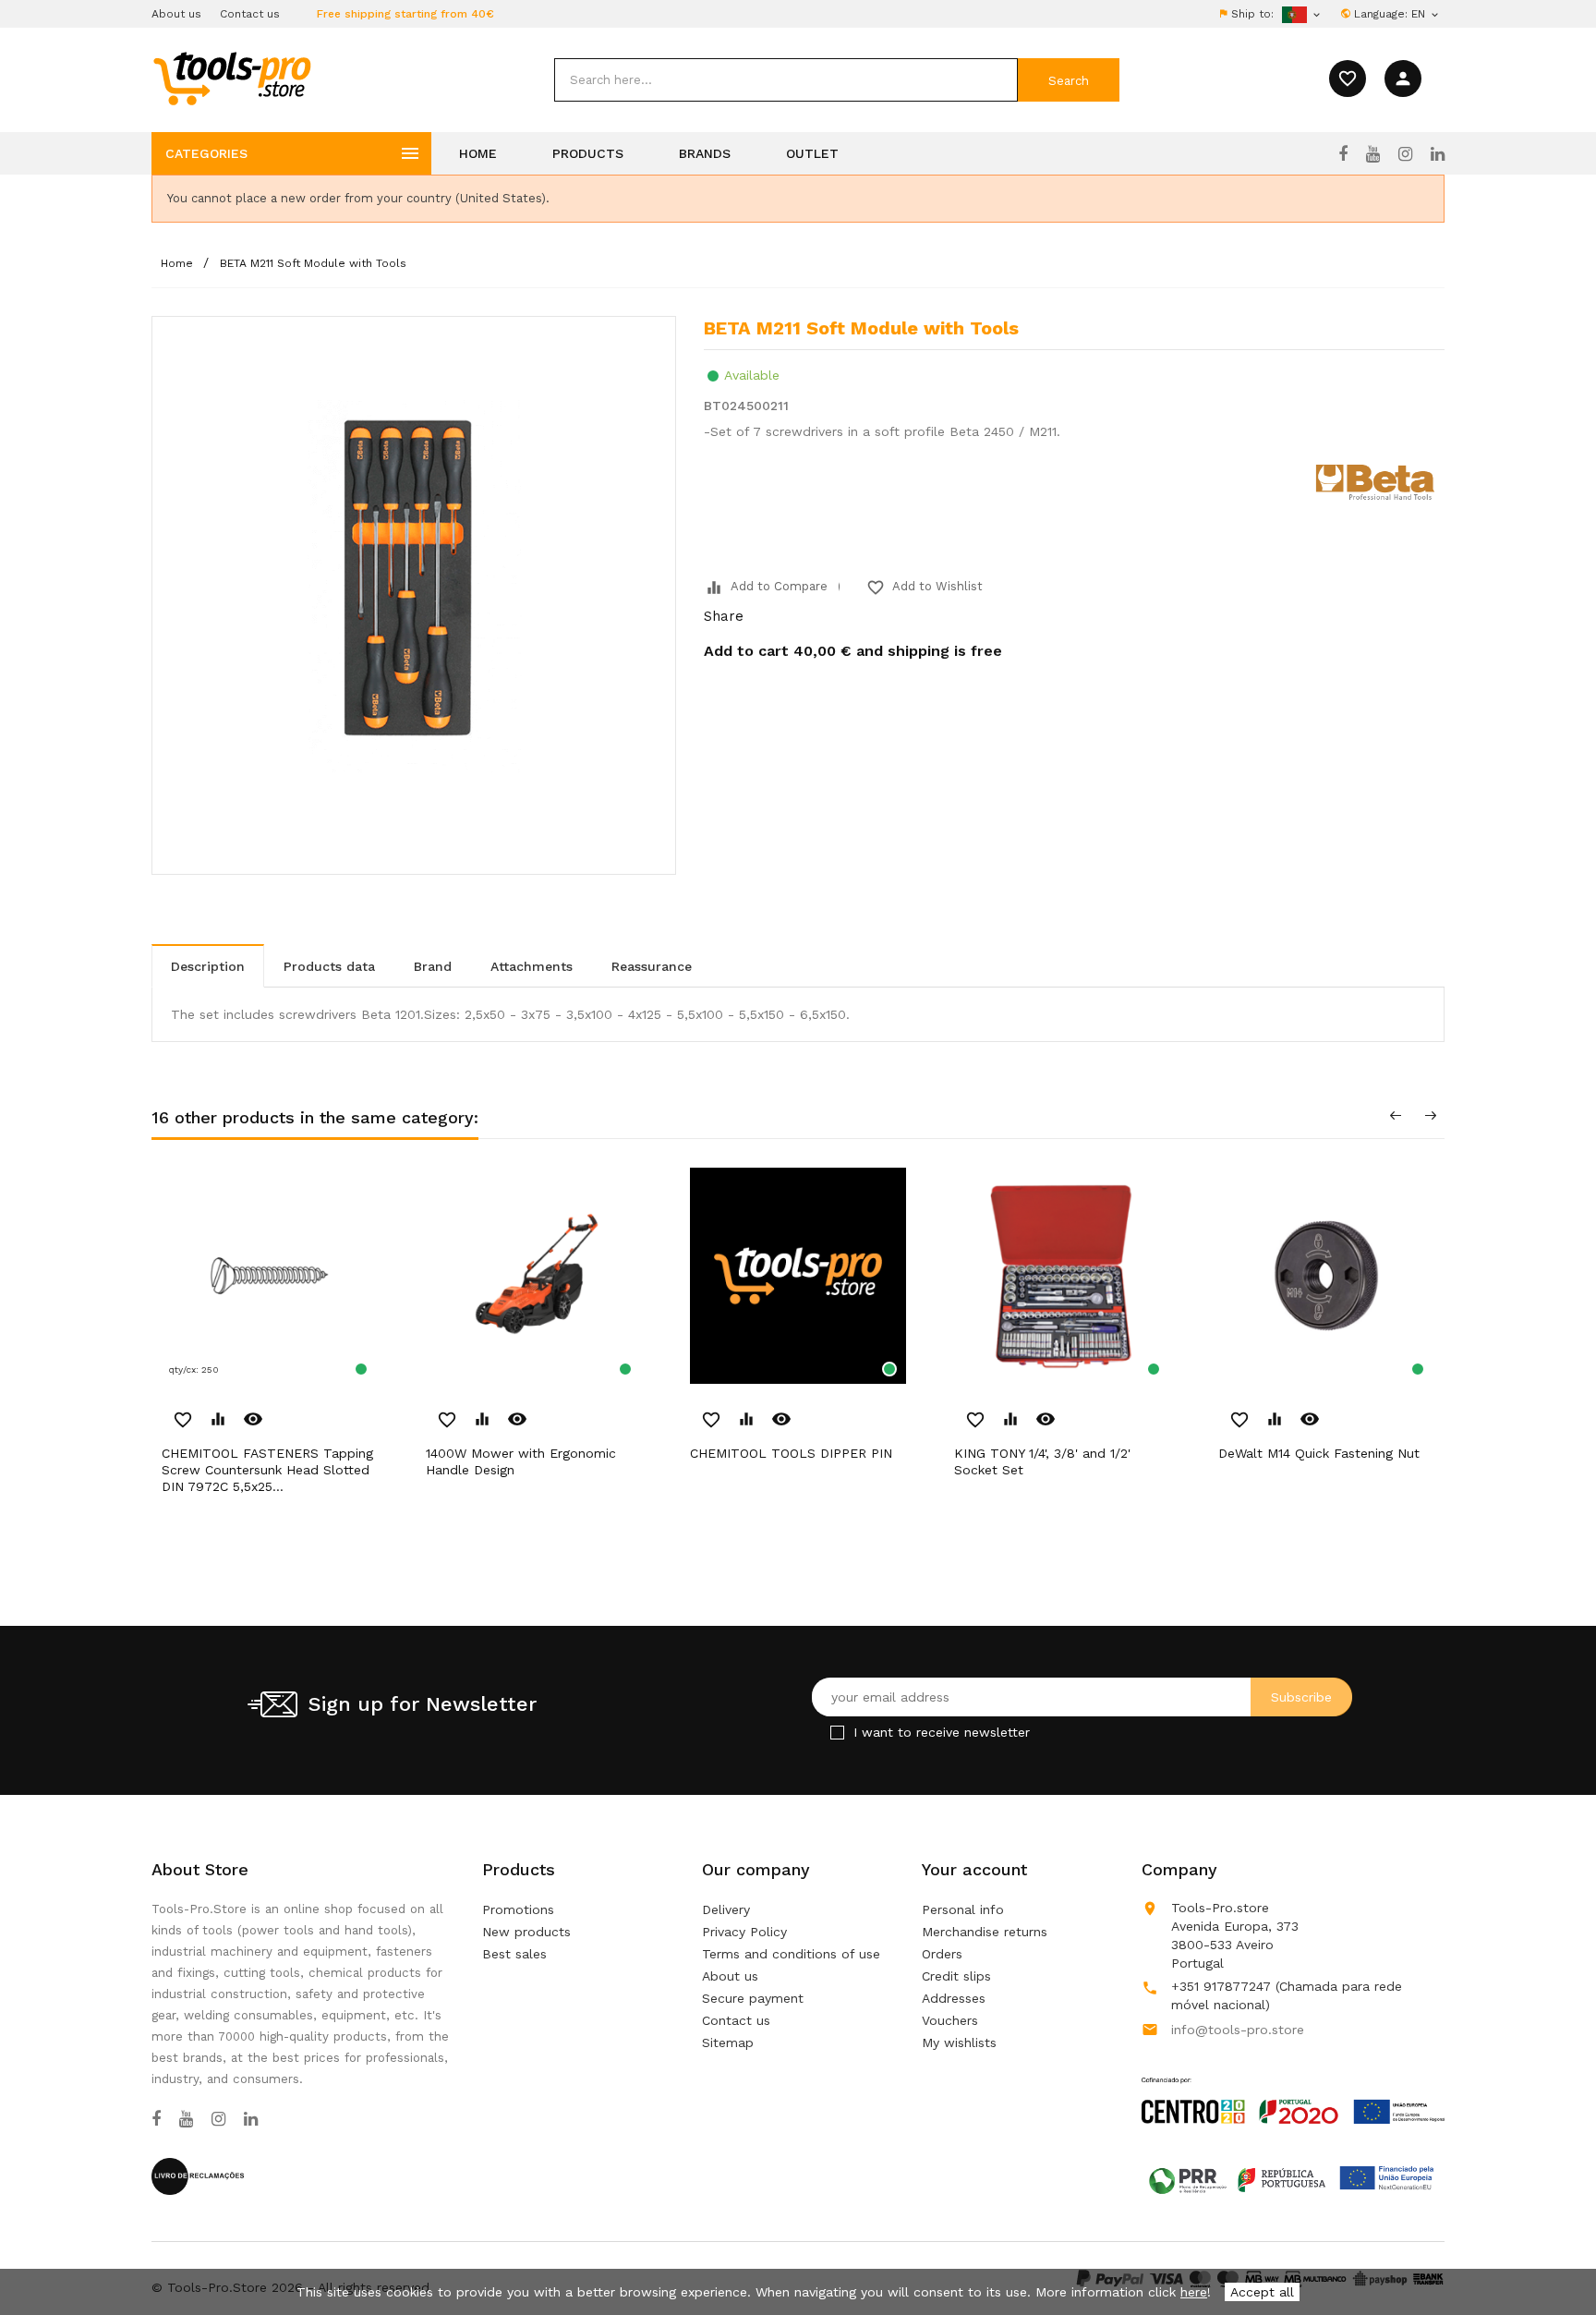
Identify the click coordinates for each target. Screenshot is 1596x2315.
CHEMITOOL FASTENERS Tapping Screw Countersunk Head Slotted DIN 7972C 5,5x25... (267, 1470)
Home (478, 153)
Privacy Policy (744, 1932)
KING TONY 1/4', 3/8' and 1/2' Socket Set (1042, 1461)
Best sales (514, 1954)
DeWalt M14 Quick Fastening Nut (1319, 1453)
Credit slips (956, 1976)
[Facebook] (1343, 154)
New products (526, 1932)
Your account (974, 1869)
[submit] (1069, 80)
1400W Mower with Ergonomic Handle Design (521, 1461)
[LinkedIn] (1438, 154)
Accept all (1262, 2292)
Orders (942, 1954)
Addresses (954, 1998)
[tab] (208, 966)
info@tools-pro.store (1238, 2030)
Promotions (518, 1909)
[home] (231, 78)
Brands (705, 153)
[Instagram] (1405, 154)
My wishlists (959, 2042)
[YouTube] (1373, 154)
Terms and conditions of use (791, 1954)
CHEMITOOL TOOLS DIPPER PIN (791, 1453)
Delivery (726, 1909)
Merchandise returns (985, 1932)
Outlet (812, 153)
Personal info (963, 1909)
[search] (786, 80)
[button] (1550, 2255)
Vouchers (950, 2020)
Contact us (250, 14)
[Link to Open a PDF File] (1293, 2083)
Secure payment (753, 1998)
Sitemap (728, 2042)
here (1194, 2292)
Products (588, 153)
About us (176, 14)
